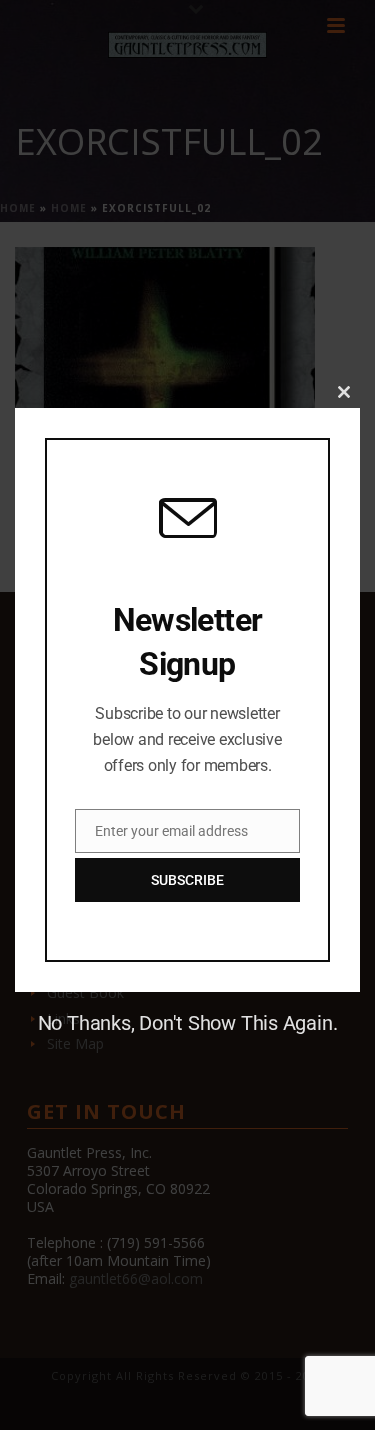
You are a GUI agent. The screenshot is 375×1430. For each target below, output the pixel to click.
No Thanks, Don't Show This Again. (188, 1023)
